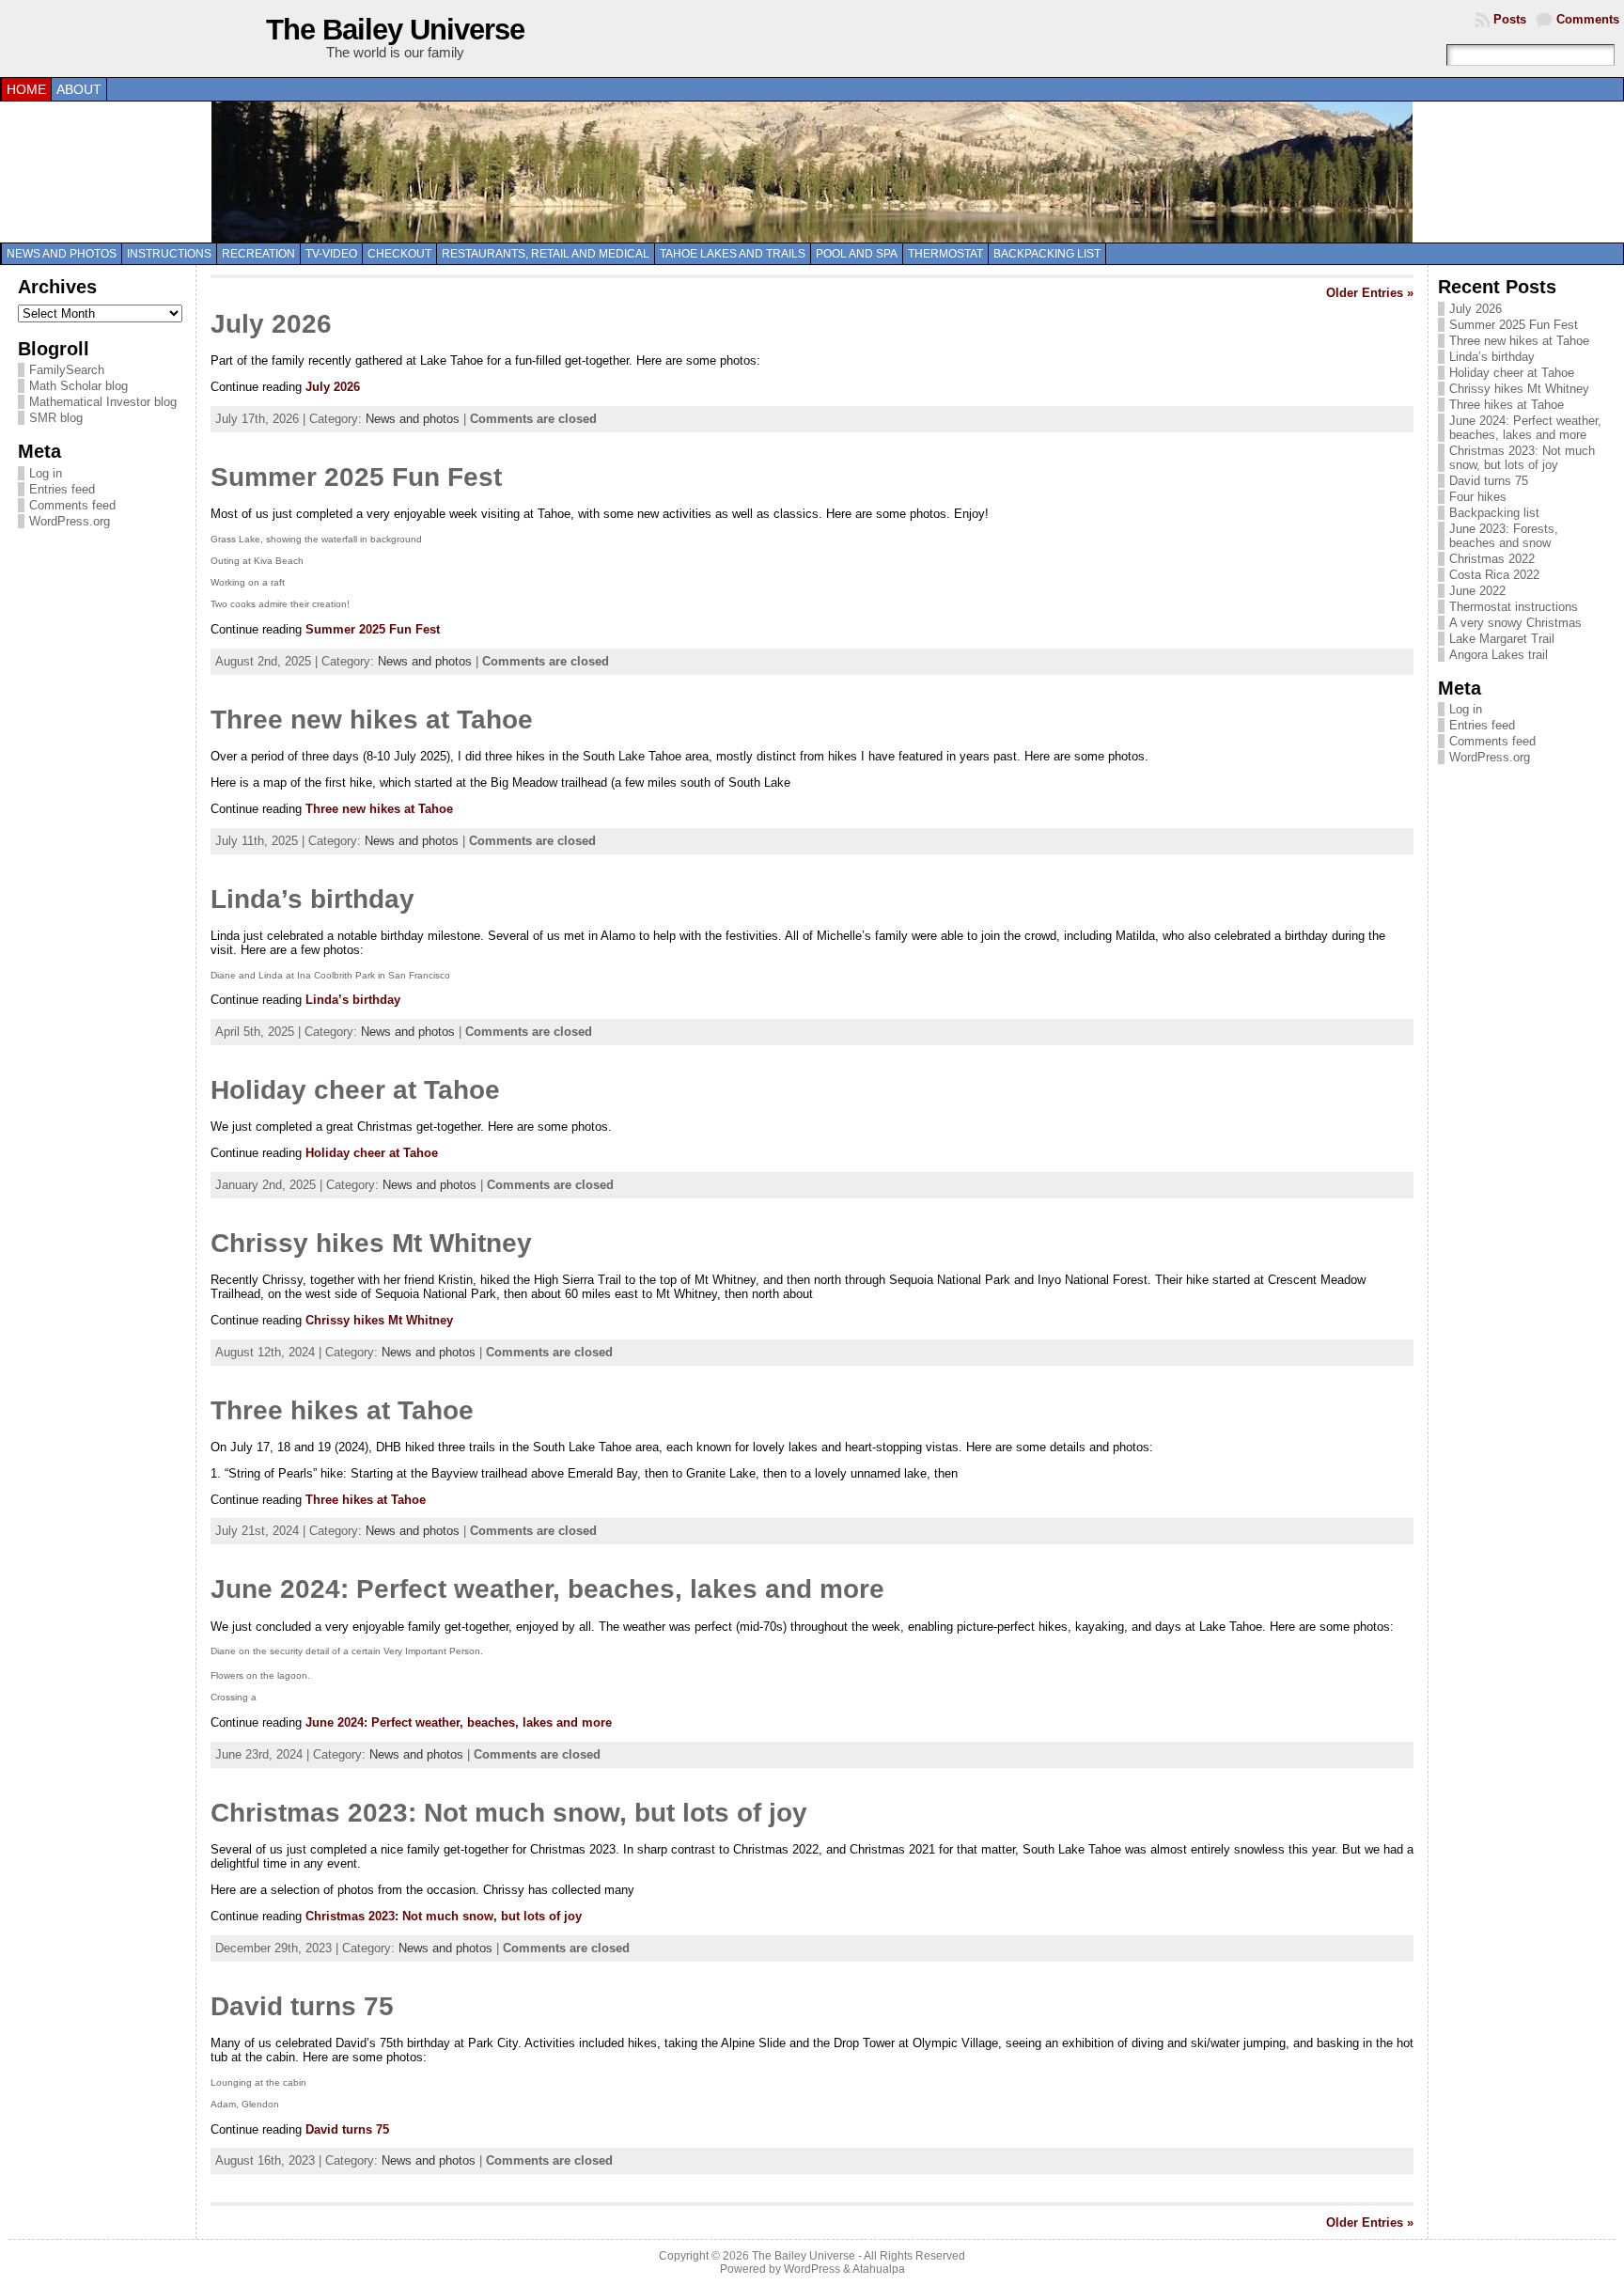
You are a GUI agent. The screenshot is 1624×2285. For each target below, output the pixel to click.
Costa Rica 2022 (1494, 575)
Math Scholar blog (78, 386)
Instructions (169, 254)
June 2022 (1477, 591)
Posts (1510, 19)
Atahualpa (879, 2269)
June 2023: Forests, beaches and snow (1504, 536)
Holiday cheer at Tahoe (355, 1090)
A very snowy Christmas (1515, 623)
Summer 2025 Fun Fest (356, 477)
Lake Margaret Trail (1502, 639)
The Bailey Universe (395, 30)
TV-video (331, 254)
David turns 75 (302, 2006)
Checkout (399, 254)
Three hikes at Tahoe (342, 1410)
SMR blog (56, 418)
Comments (1588, 19)
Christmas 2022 (1492, 559)
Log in (46, 473)
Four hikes (1478, 497)
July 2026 (271, 324)
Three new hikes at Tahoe (372, 720)
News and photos (62, 254)
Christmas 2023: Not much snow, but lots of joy (509, 1813)
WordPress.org (70, 521)
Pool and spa (857, 254)
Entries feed (62, 489)
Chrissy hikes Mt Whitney (371, 1243)
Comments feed (72, 505)
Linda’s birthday (312, 899)
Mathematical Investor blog (103, 402)
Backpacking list (1047, 254)
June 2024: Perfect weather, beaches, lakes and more (547, 1589)
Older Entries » (1370, 293)
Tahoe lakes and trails (733, 254)
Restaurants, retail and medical (546, 254)
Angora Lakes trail (1499, 655)
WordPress (812, 2269)
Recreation (258, 254)
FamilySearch (67, 370)
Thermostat (945, 254)
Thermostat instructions (1514, 607)
